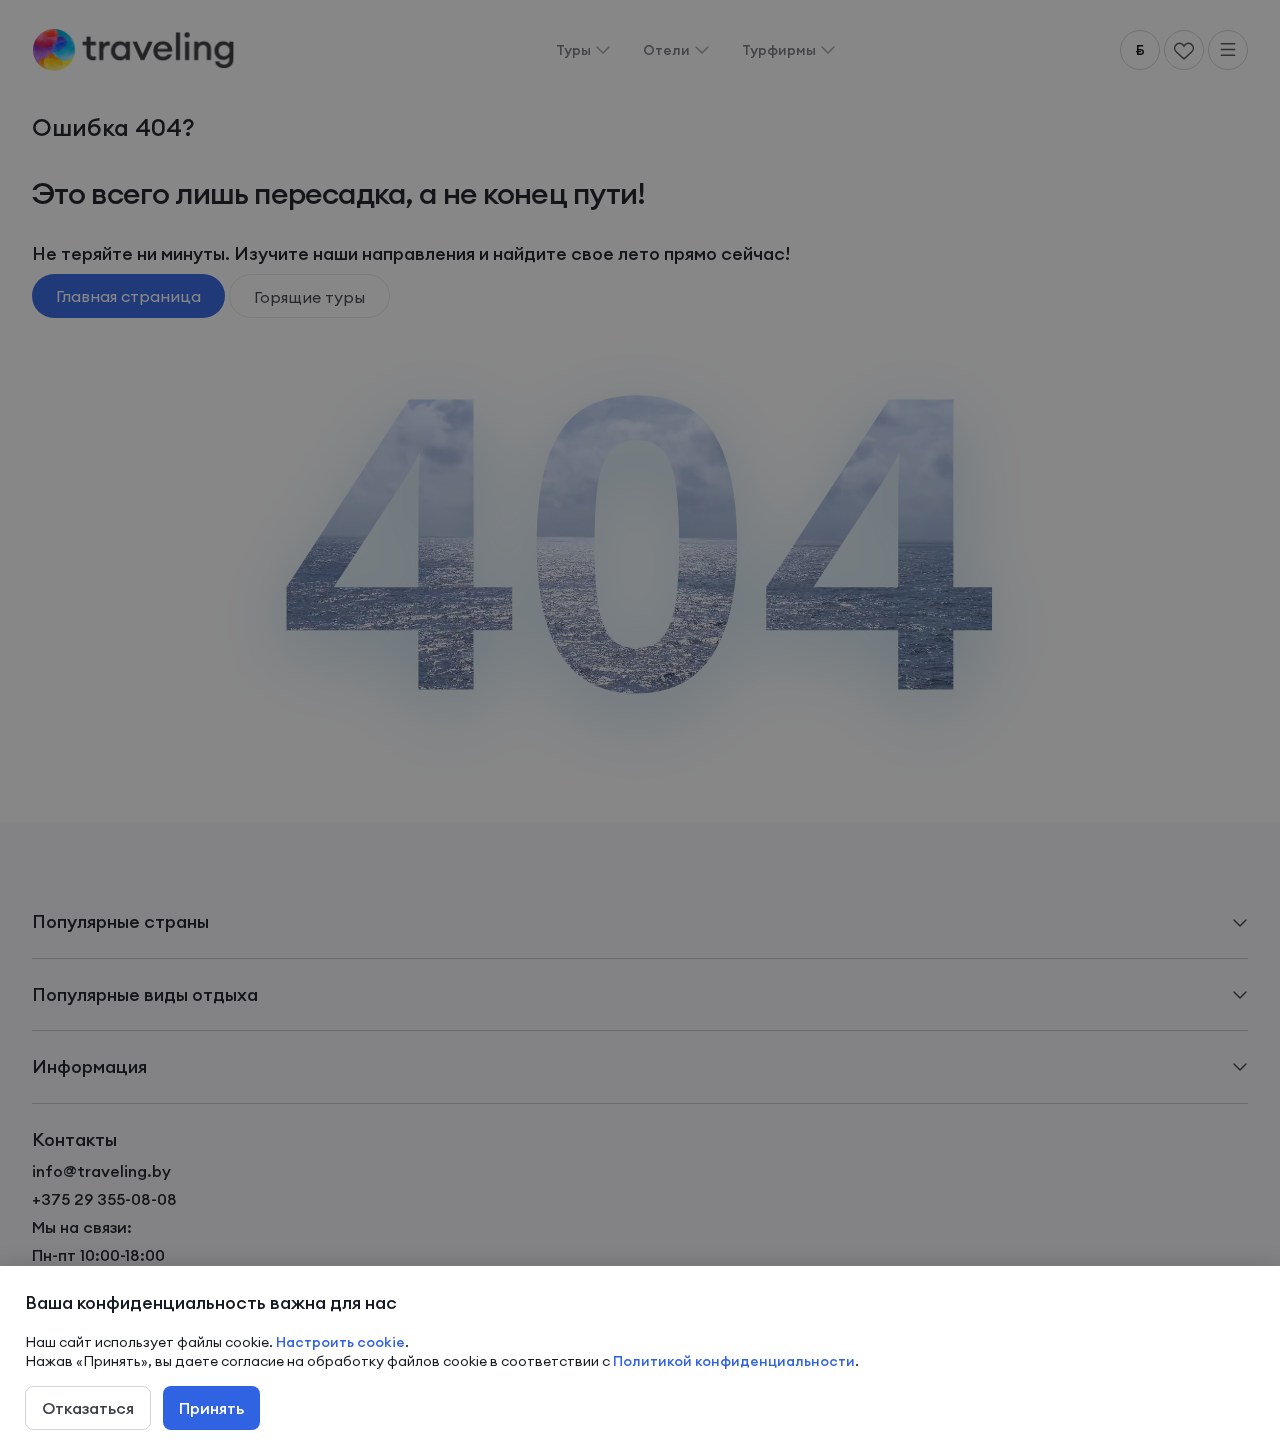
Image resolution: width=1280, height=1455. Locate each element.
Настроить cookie (340, 1342)
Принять (211, 1408)
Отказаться (88, 1408)
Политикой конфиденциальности (734, 1361)
